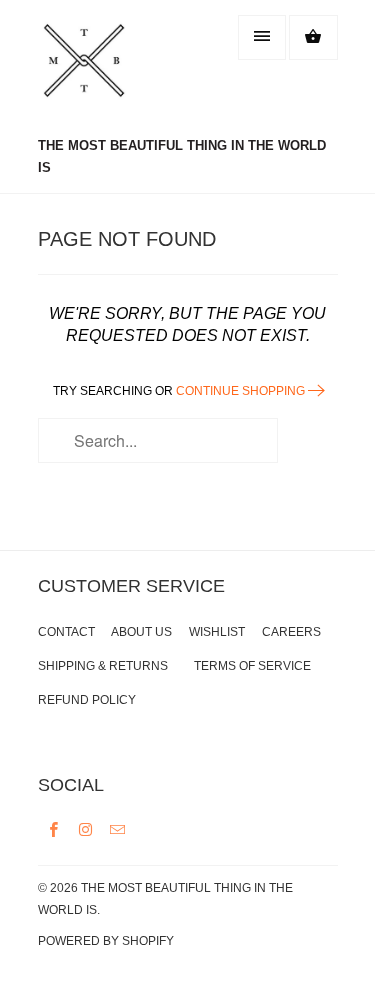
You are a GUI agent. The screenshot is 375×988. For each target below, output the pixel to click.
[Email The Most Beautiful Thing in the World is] (118, 829)
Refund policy (87, 700)
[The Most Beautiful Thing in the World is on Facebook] (54, 829)
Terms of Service (252, 666)
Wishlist (217, 632)
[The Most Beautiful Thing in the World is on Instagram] (86, 829)
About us (141, 632)
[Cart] (313, 37)
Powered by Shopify (106, 941)
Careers (291, 632)
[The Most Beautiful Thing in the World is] (118, 71)
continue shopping (242, 391)
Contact (66, 632)
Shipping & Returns (103, 666)
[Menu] (262, 37)
